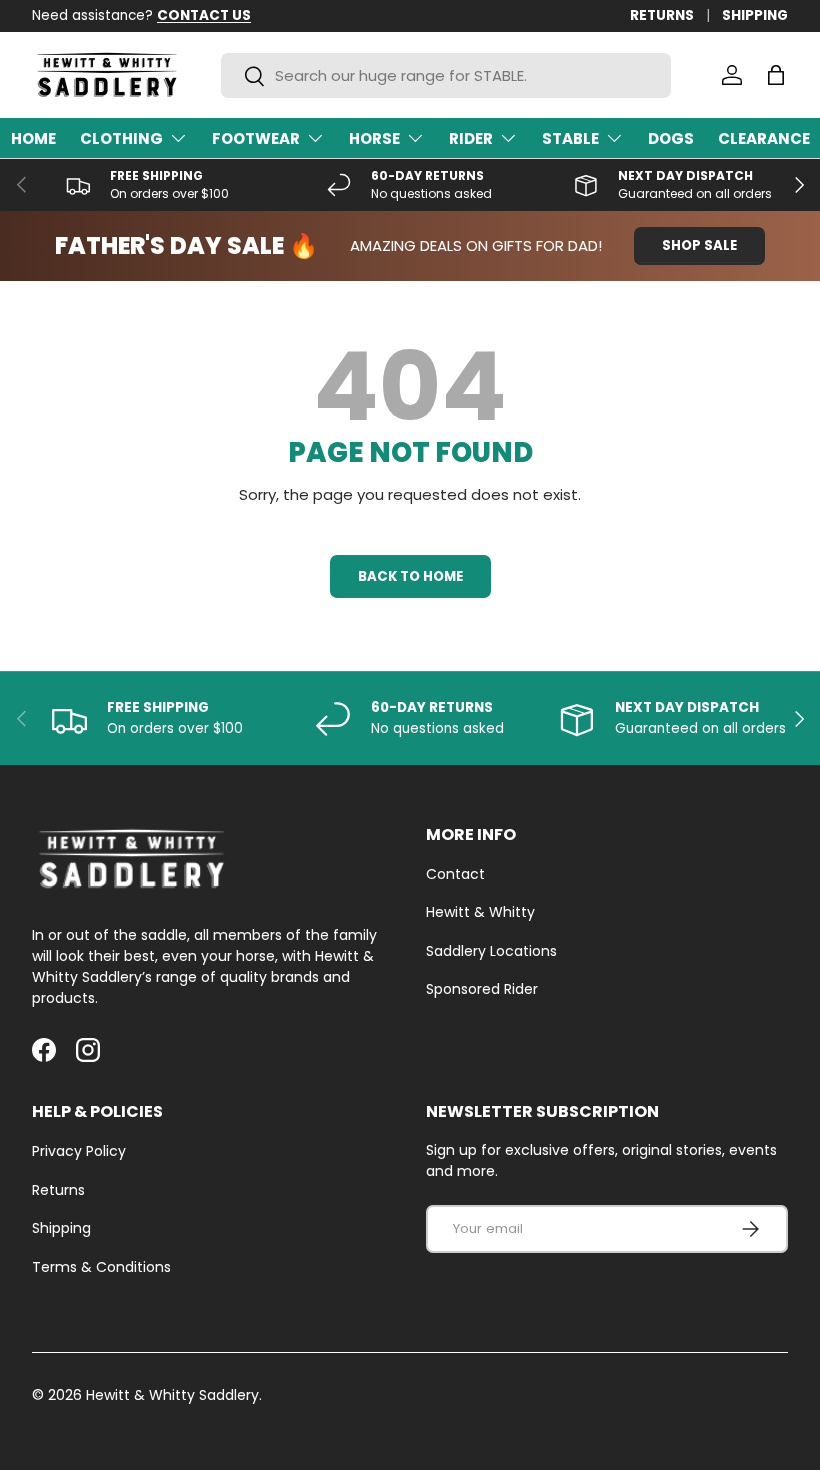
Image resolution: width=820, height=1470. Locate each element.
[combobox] (446, 75)
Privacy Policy (79, 1151)
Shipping (61, 1228)
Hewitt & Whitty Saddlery (172, 1395)
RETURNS (662, 15)
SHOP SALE (699, 245)
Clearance (764, 138)
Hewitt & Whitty (480, 912)
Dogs (671, 138)
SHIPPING (755, 15)
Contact (455, 874)
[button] (776, 75)
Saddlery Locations (491, 951)
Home (33, 138)
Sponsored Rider (482, 989)
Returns (58, 1190)
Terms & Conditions (101, 1267)
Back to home (410, 576)
